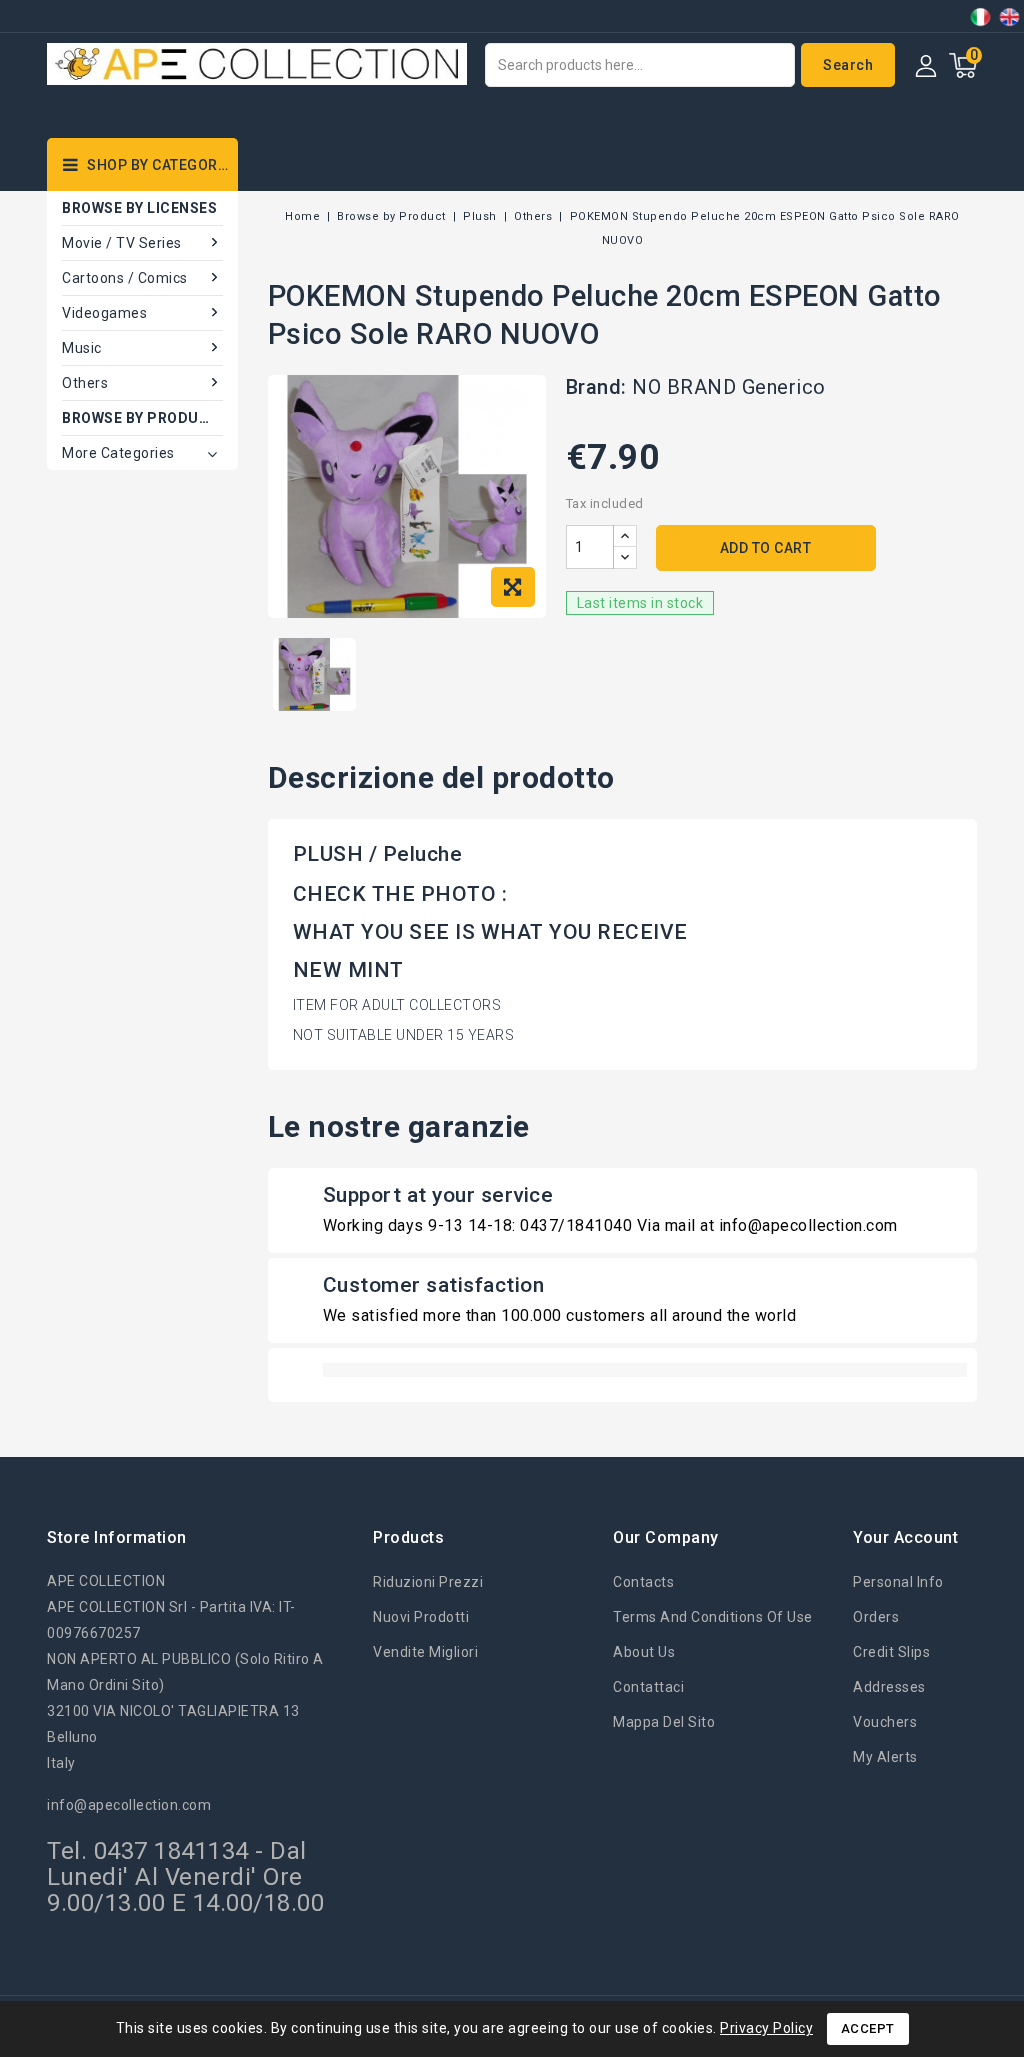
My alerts (885, 1757)
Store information (117, 1537)
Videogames (104, 313)
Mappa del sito (664, 1722)
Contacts (643, 1582)
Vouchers (885, 1722)
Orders (876, 1617)
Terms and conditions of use (713, 1617)
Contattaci (648, 1687)
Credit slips (891, 1652)
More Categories (118, 453)
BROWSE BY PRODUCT (141, 418)
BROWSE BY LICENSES (139, 208)
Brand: (596, 387)
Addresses (889, 1687)
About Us (644, 1652)
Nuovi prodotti (421, 1617)
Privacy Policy (766, 2028)
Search (848, 65)
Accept (868, 2028)
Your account (905, 1537)
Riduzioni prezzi (428, 1582)
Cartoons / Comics (125, 278)
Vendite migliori (425, 1652)
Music (82, 348)
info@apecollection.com (129, 1805)
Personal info (898, 1582)
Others (85, 383)
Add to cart (766, 548)
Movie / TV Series (122, 243)
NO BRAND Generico (729, 387)
